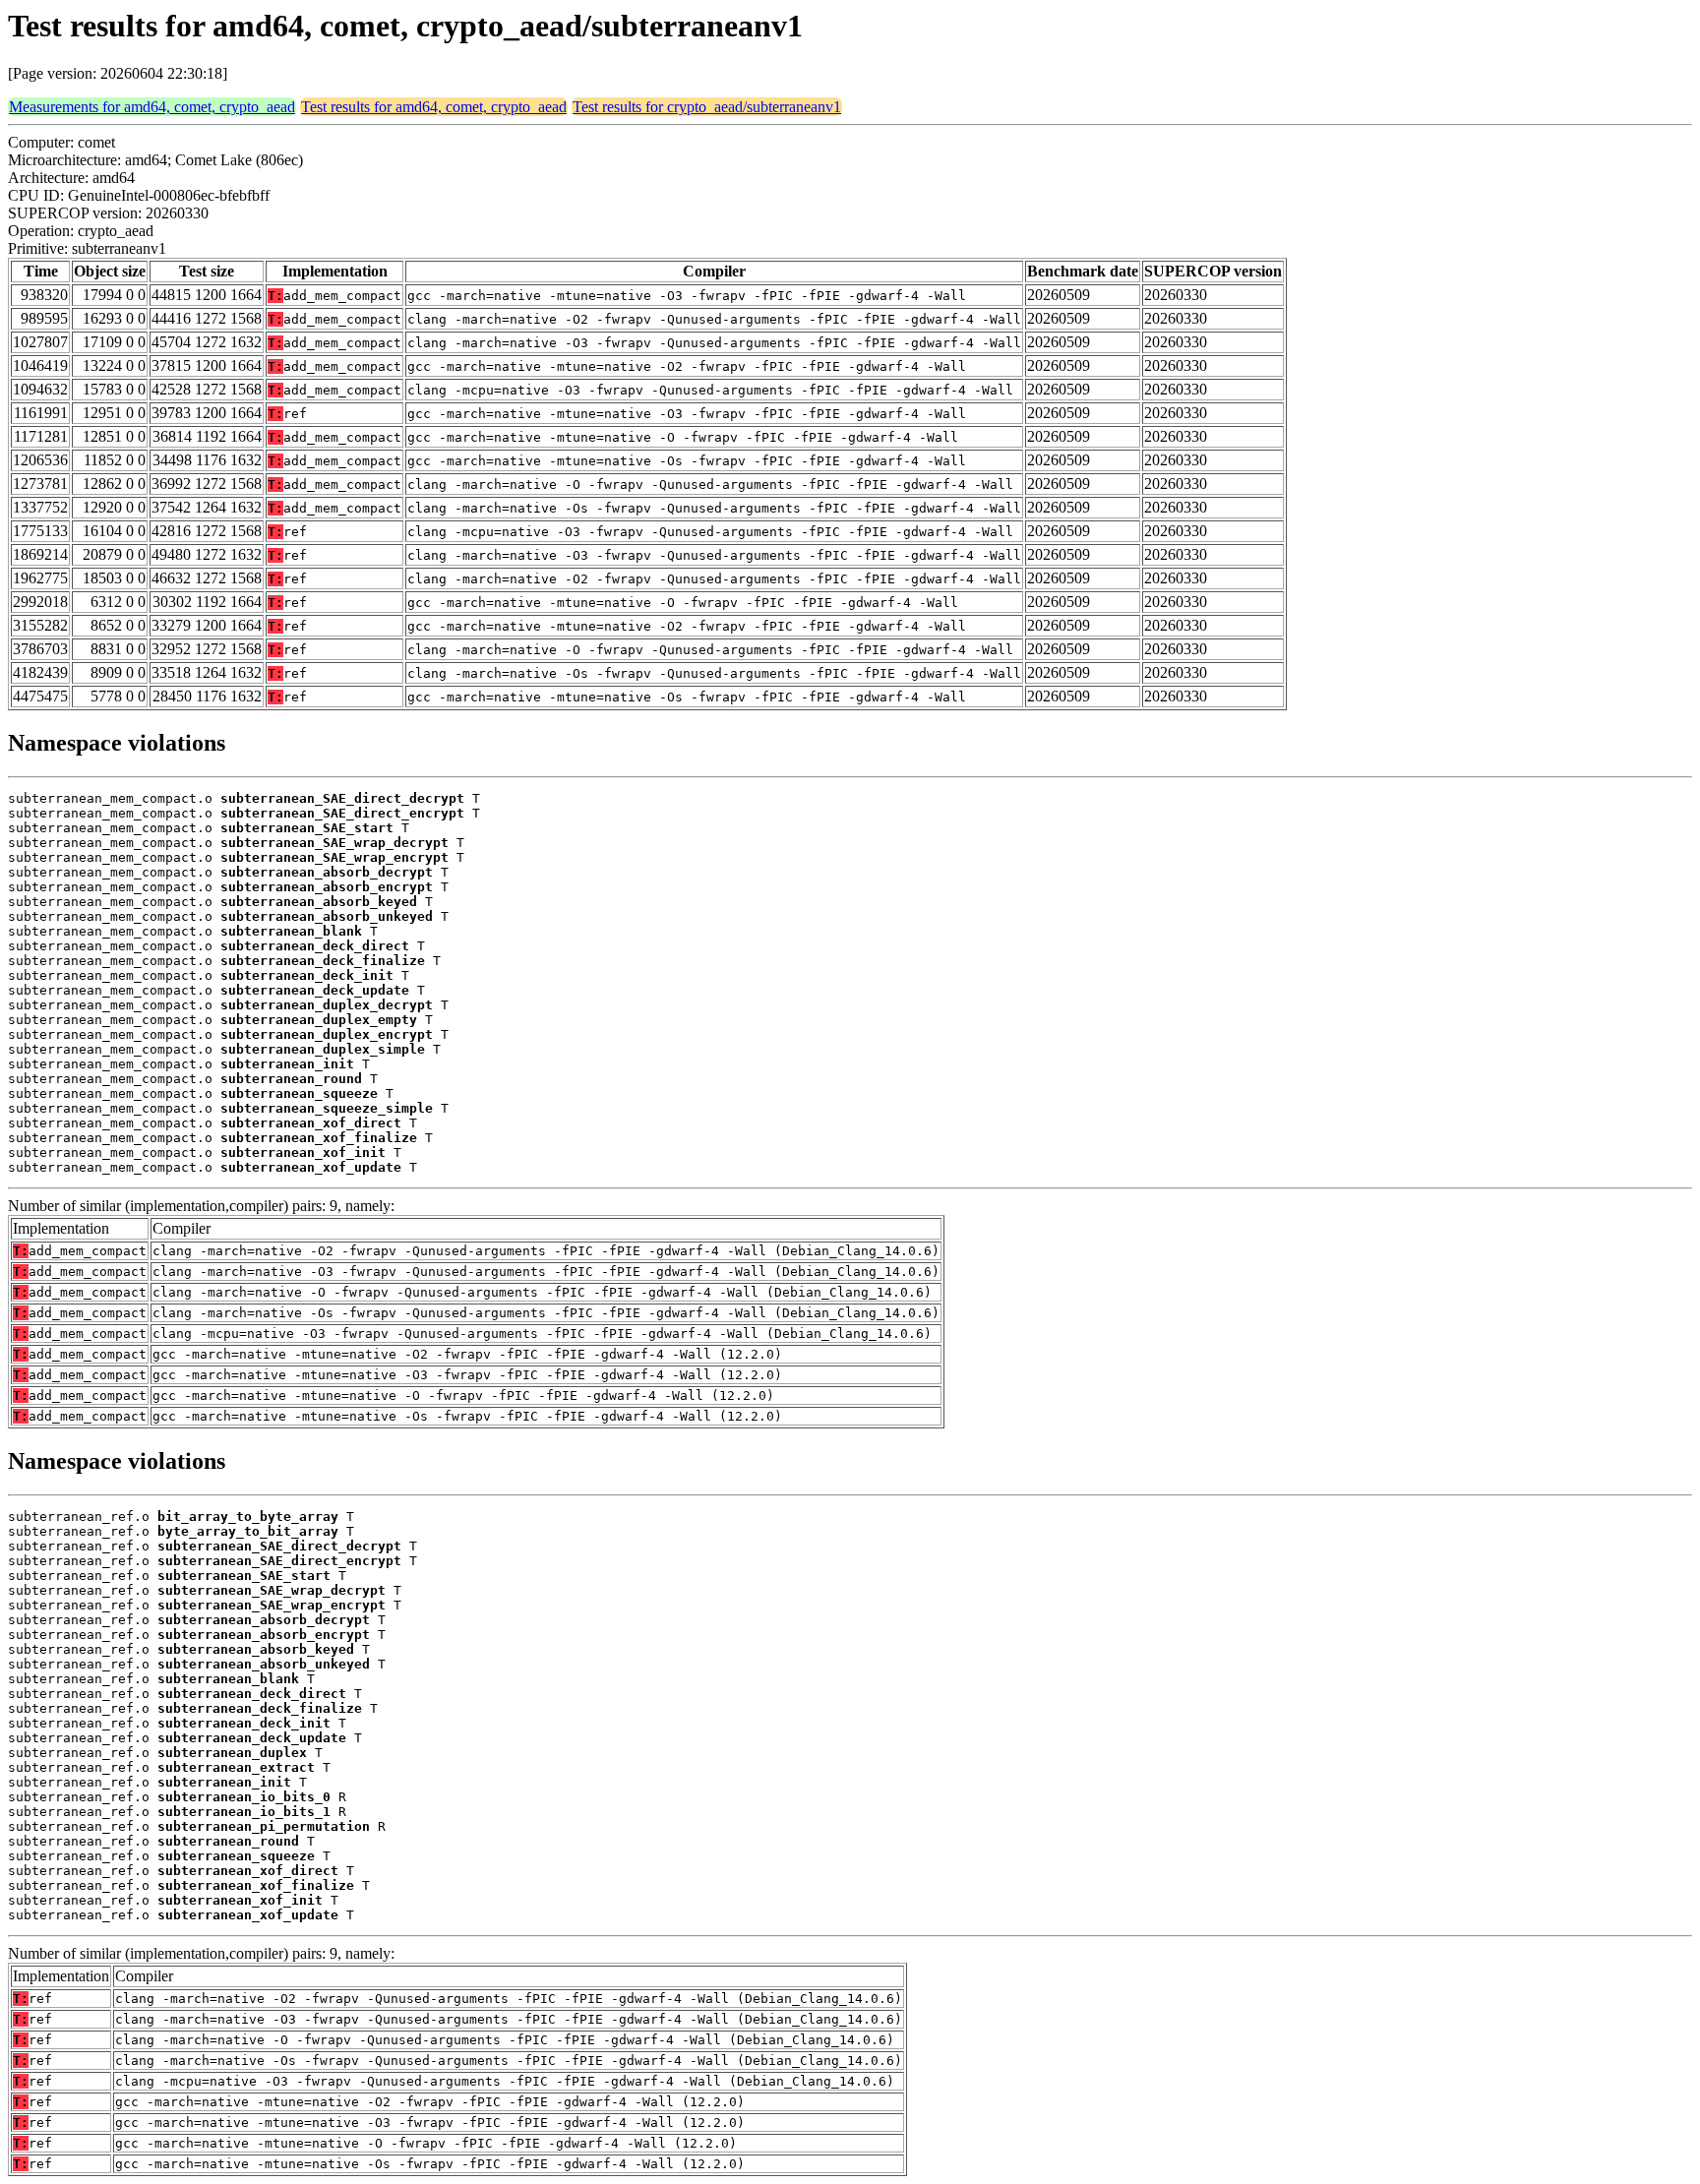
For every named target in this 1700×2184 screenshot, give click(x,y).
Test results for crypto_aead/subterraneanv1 (707, 107)
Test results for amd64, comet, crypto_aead (434, 107)
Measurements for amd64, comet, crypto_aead (152, 107)
